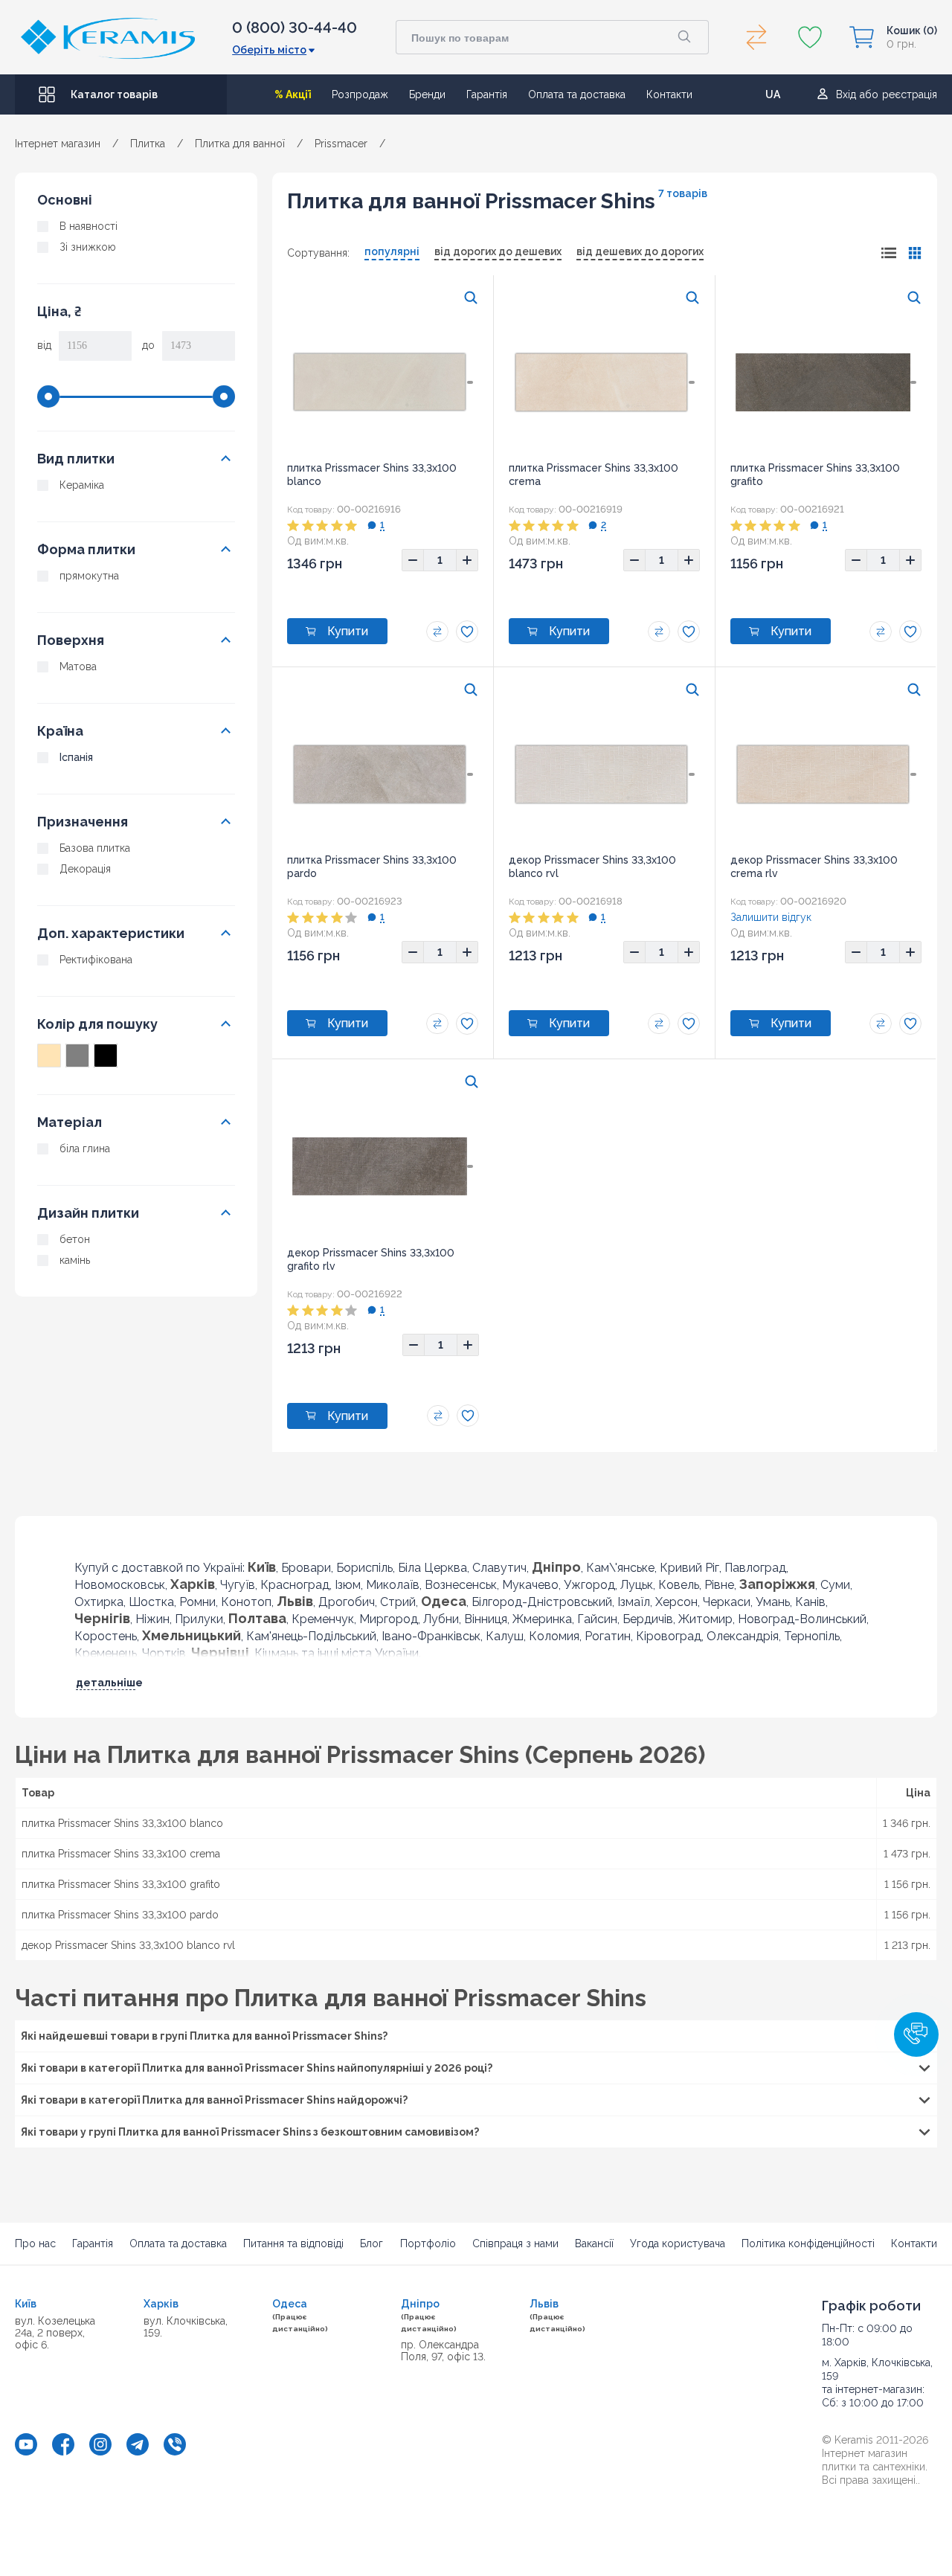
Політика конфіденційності (808, 2243)
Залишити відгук (771, 917)
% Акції (293, 94)
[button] (916, 2034)
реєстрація (910, 94)
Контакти (669, 94)
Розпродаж (360, 94)
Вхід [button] (846, 94)
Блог (372, 2243)
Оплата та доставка (577, 94)
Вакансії (594, 2243)
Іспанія (76, 757)
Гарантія (487, 94)
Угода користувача (678, 2243)
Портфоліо (428, 2243)
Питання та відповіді (293, 2243)
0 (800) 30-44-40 (295, 28)
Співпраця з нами (515, 2243)
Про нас (35, 2243)
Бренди (427, 94)
